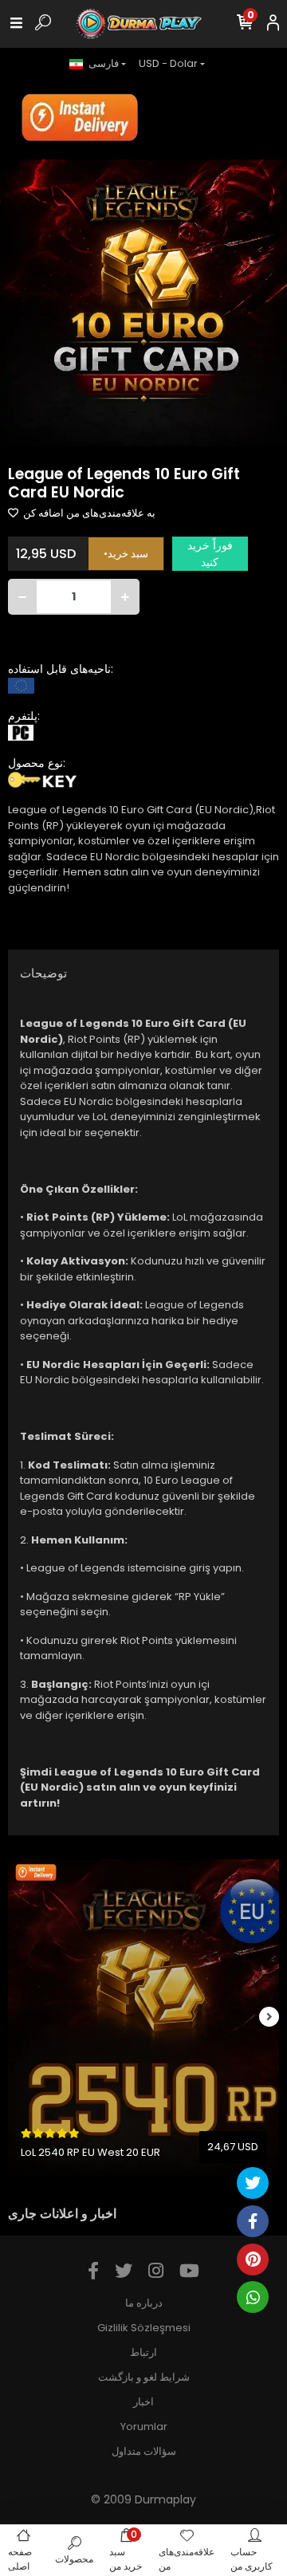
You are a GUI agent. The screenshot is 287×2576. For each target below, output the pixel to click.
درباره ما (144, 2303)
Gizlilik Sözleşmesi (144, 2328)
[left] (18, 2018)
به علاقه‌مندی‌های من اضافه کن (88, 513)
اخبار (143, 2402)
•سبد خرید (126, 554)
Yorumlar (144, 2427)
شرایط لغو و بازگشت (144, 2377)
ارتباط (143, 2352)
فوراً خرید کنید (210, 554)
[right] (269, 2018)
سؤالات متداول (144, 2451)
